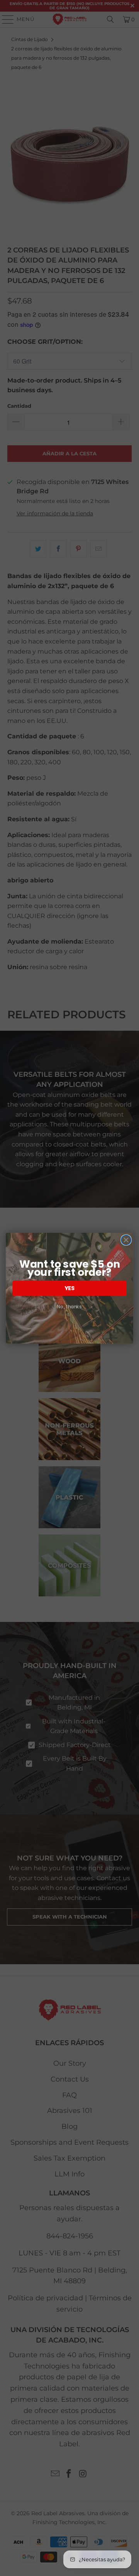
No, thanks (69, 1307)
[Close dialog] (126, 1240)
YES (69, 1288)
